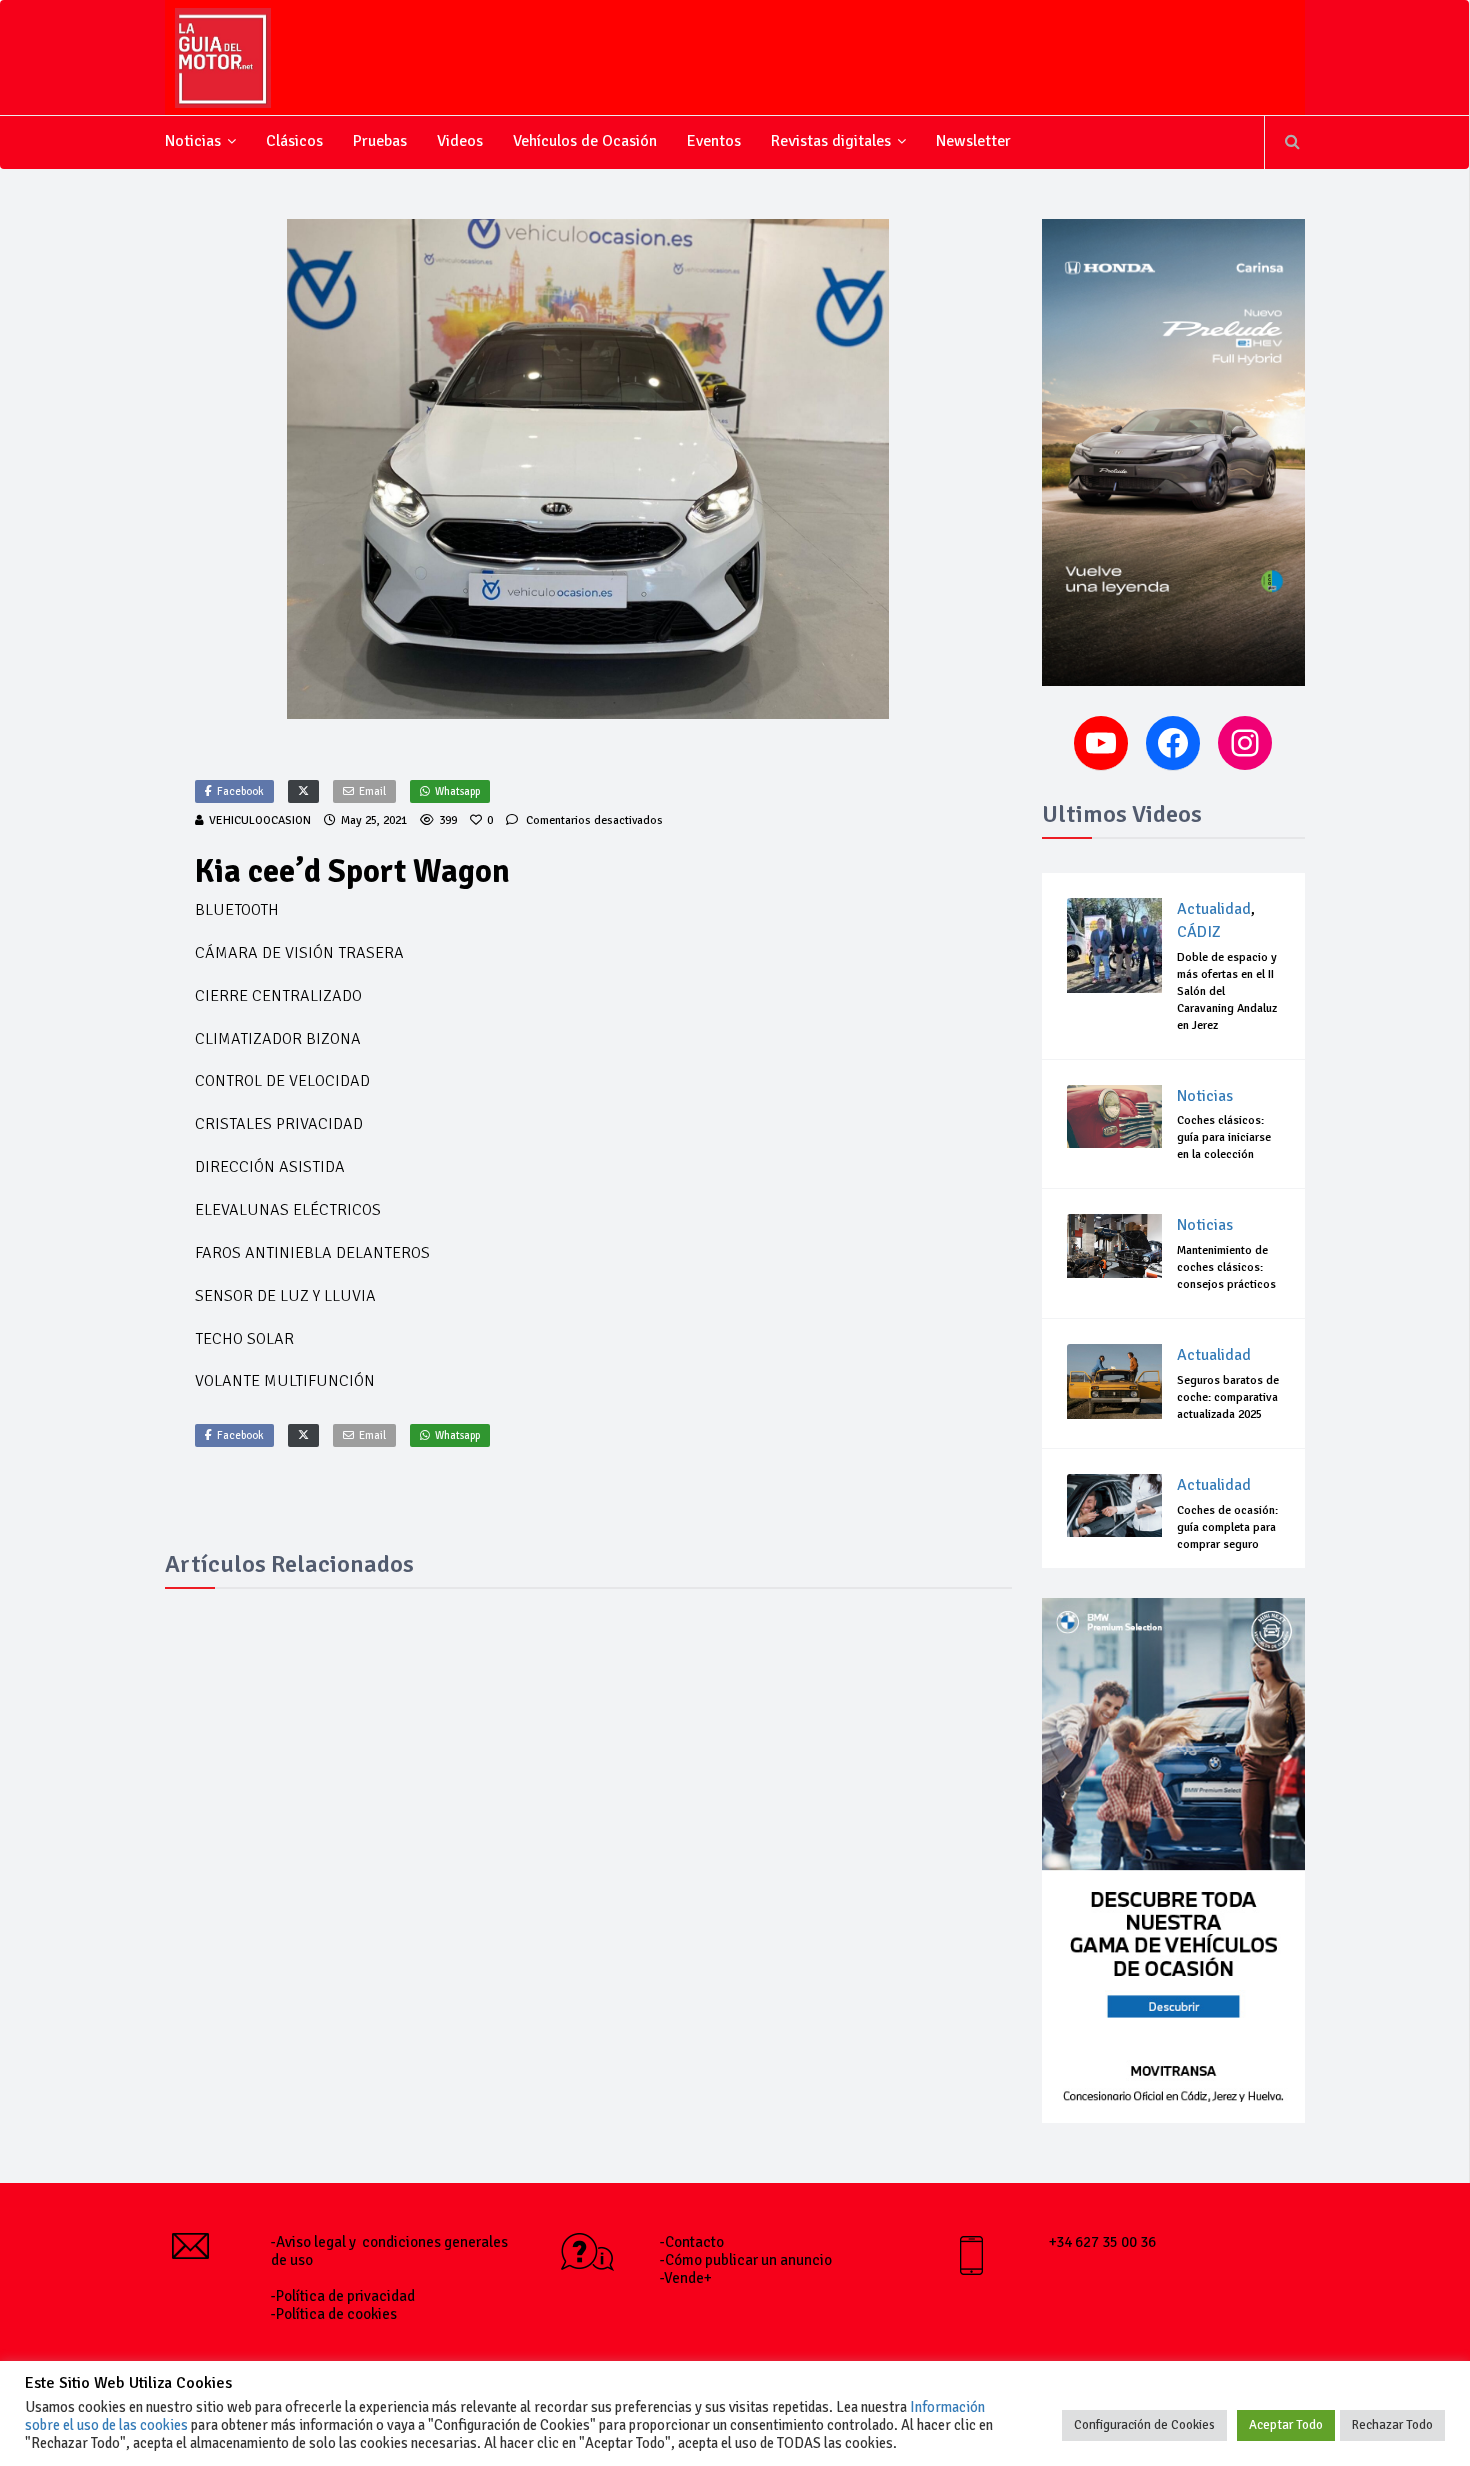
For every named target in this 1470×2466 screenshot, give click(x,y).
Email (372, 791)
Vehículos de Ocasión (585, 141)
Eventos (714, 141)
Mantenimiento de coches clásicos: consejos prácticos (1226, 1267)
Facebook (240, 791)
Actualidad (1214, 909)
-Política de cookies (334, 2314)
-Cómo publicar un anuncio (746, 2260)
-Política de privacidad (343, 2296)
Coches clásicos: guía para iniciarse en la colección (1224, 1137)
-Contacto (692, 2242)
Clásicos (294, 141)
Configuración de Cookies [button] (1144, 2425)
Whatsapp (457, 791)
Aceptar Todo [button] (1286, 2425)
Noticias (193, 141)
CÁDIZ (1199, 932)
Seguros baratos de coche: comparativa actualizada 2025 (1228, 1397)
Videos (460, 141)
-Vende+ (686, 2278)
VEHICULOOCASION (260, 820)
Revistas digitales (831, 141)
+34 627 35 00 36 (1102, 2242)
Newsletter (973, 141)
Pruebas (380, 141)
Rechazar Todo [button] (1392, 2425)
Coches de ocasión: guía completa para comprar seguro (1227, 1527)
